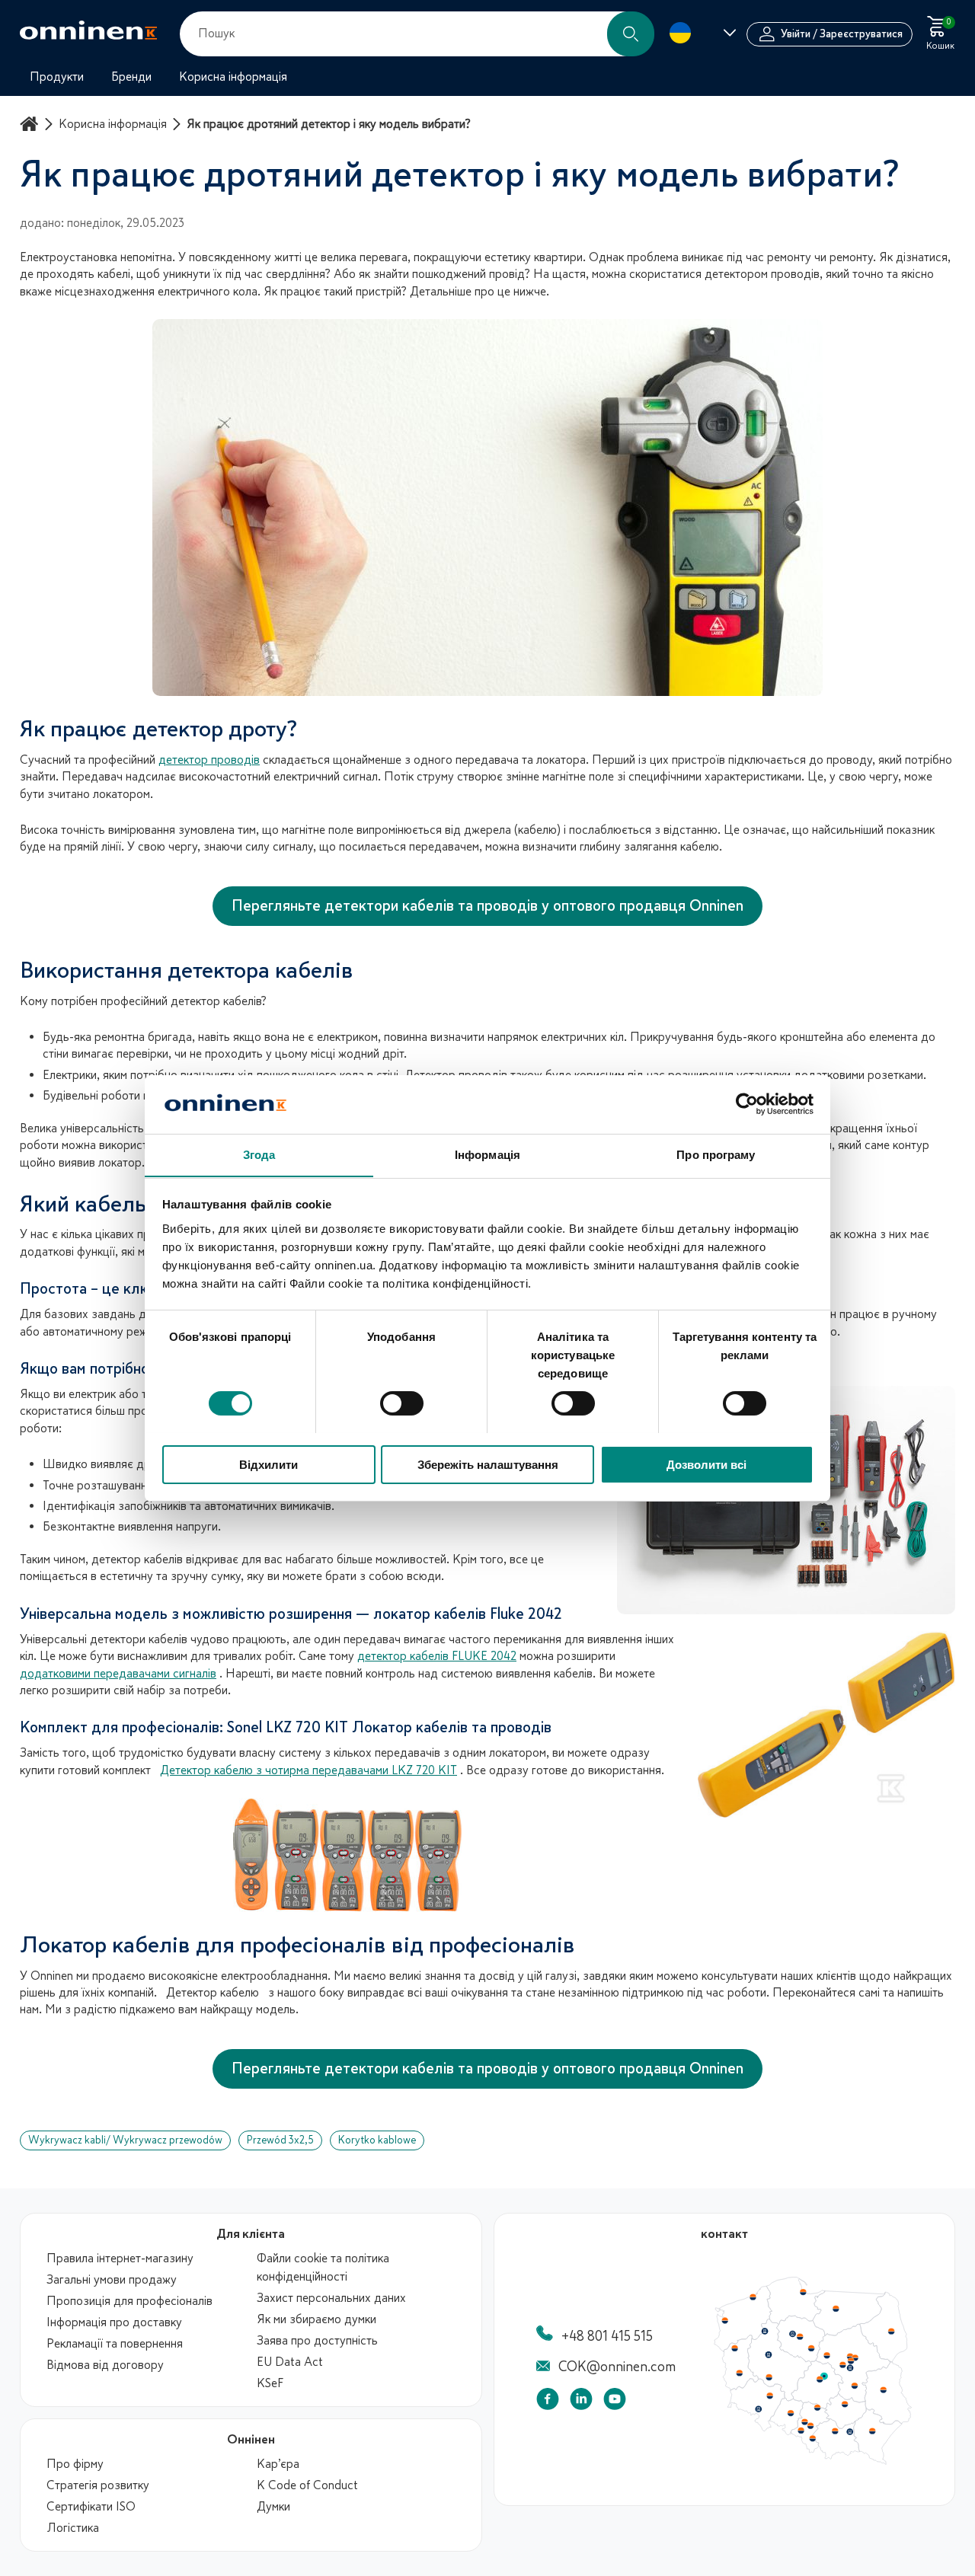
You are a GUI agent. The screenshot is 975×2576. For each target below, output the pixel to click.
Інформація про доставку (114, 2322)
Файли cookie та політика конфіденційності (323, 2268)
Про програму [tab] (716, 1154)
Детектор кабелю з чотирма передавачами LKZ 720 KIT (308, 1770)
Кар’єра (278, 2464)
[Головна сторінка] (31, 124)
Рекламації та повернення (115, 2344)
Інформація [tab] (487, 1154)
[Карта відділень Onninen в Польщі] (813, 2461)
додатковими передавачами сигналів (118, 1674)
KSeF (270, 2383)
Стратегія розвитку (98, 2485)
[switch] (402, 1403)
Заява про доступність (317, 2341)
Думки (273, 2507)
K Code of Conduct (307, 2485)
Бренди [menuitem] (131, 77)
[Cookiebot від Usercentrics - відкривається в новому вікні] (747, 1104)
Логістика (73, 2528)
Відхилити (269, 1464)
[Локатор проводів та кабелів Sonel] (487, 1855)
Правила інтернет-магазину (120, 2258)
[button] (631, 34)
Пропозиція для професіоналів (129, 2301)
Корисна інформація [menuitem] (233, 77)
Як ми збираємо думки (316, 2319)
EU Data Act (290, 2362)
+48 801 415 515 (607, 2336)
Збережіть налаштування (488, 1464)
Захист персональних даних (331, 2298)
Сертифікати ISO (91, 2507)
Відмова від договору (105, 2365)
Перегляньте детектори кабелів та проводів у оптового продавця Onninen (487, 906)
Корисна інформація (113, 124)
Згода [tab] (259, 1154)
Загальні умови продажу (112, 2280)
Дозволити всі (706, 1464)
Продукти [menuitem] (57, 77)
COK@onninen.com (617, 2367)
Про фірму (75, 2464)
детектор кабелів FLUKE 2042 (437, 1656)
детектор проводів (209, 760)
